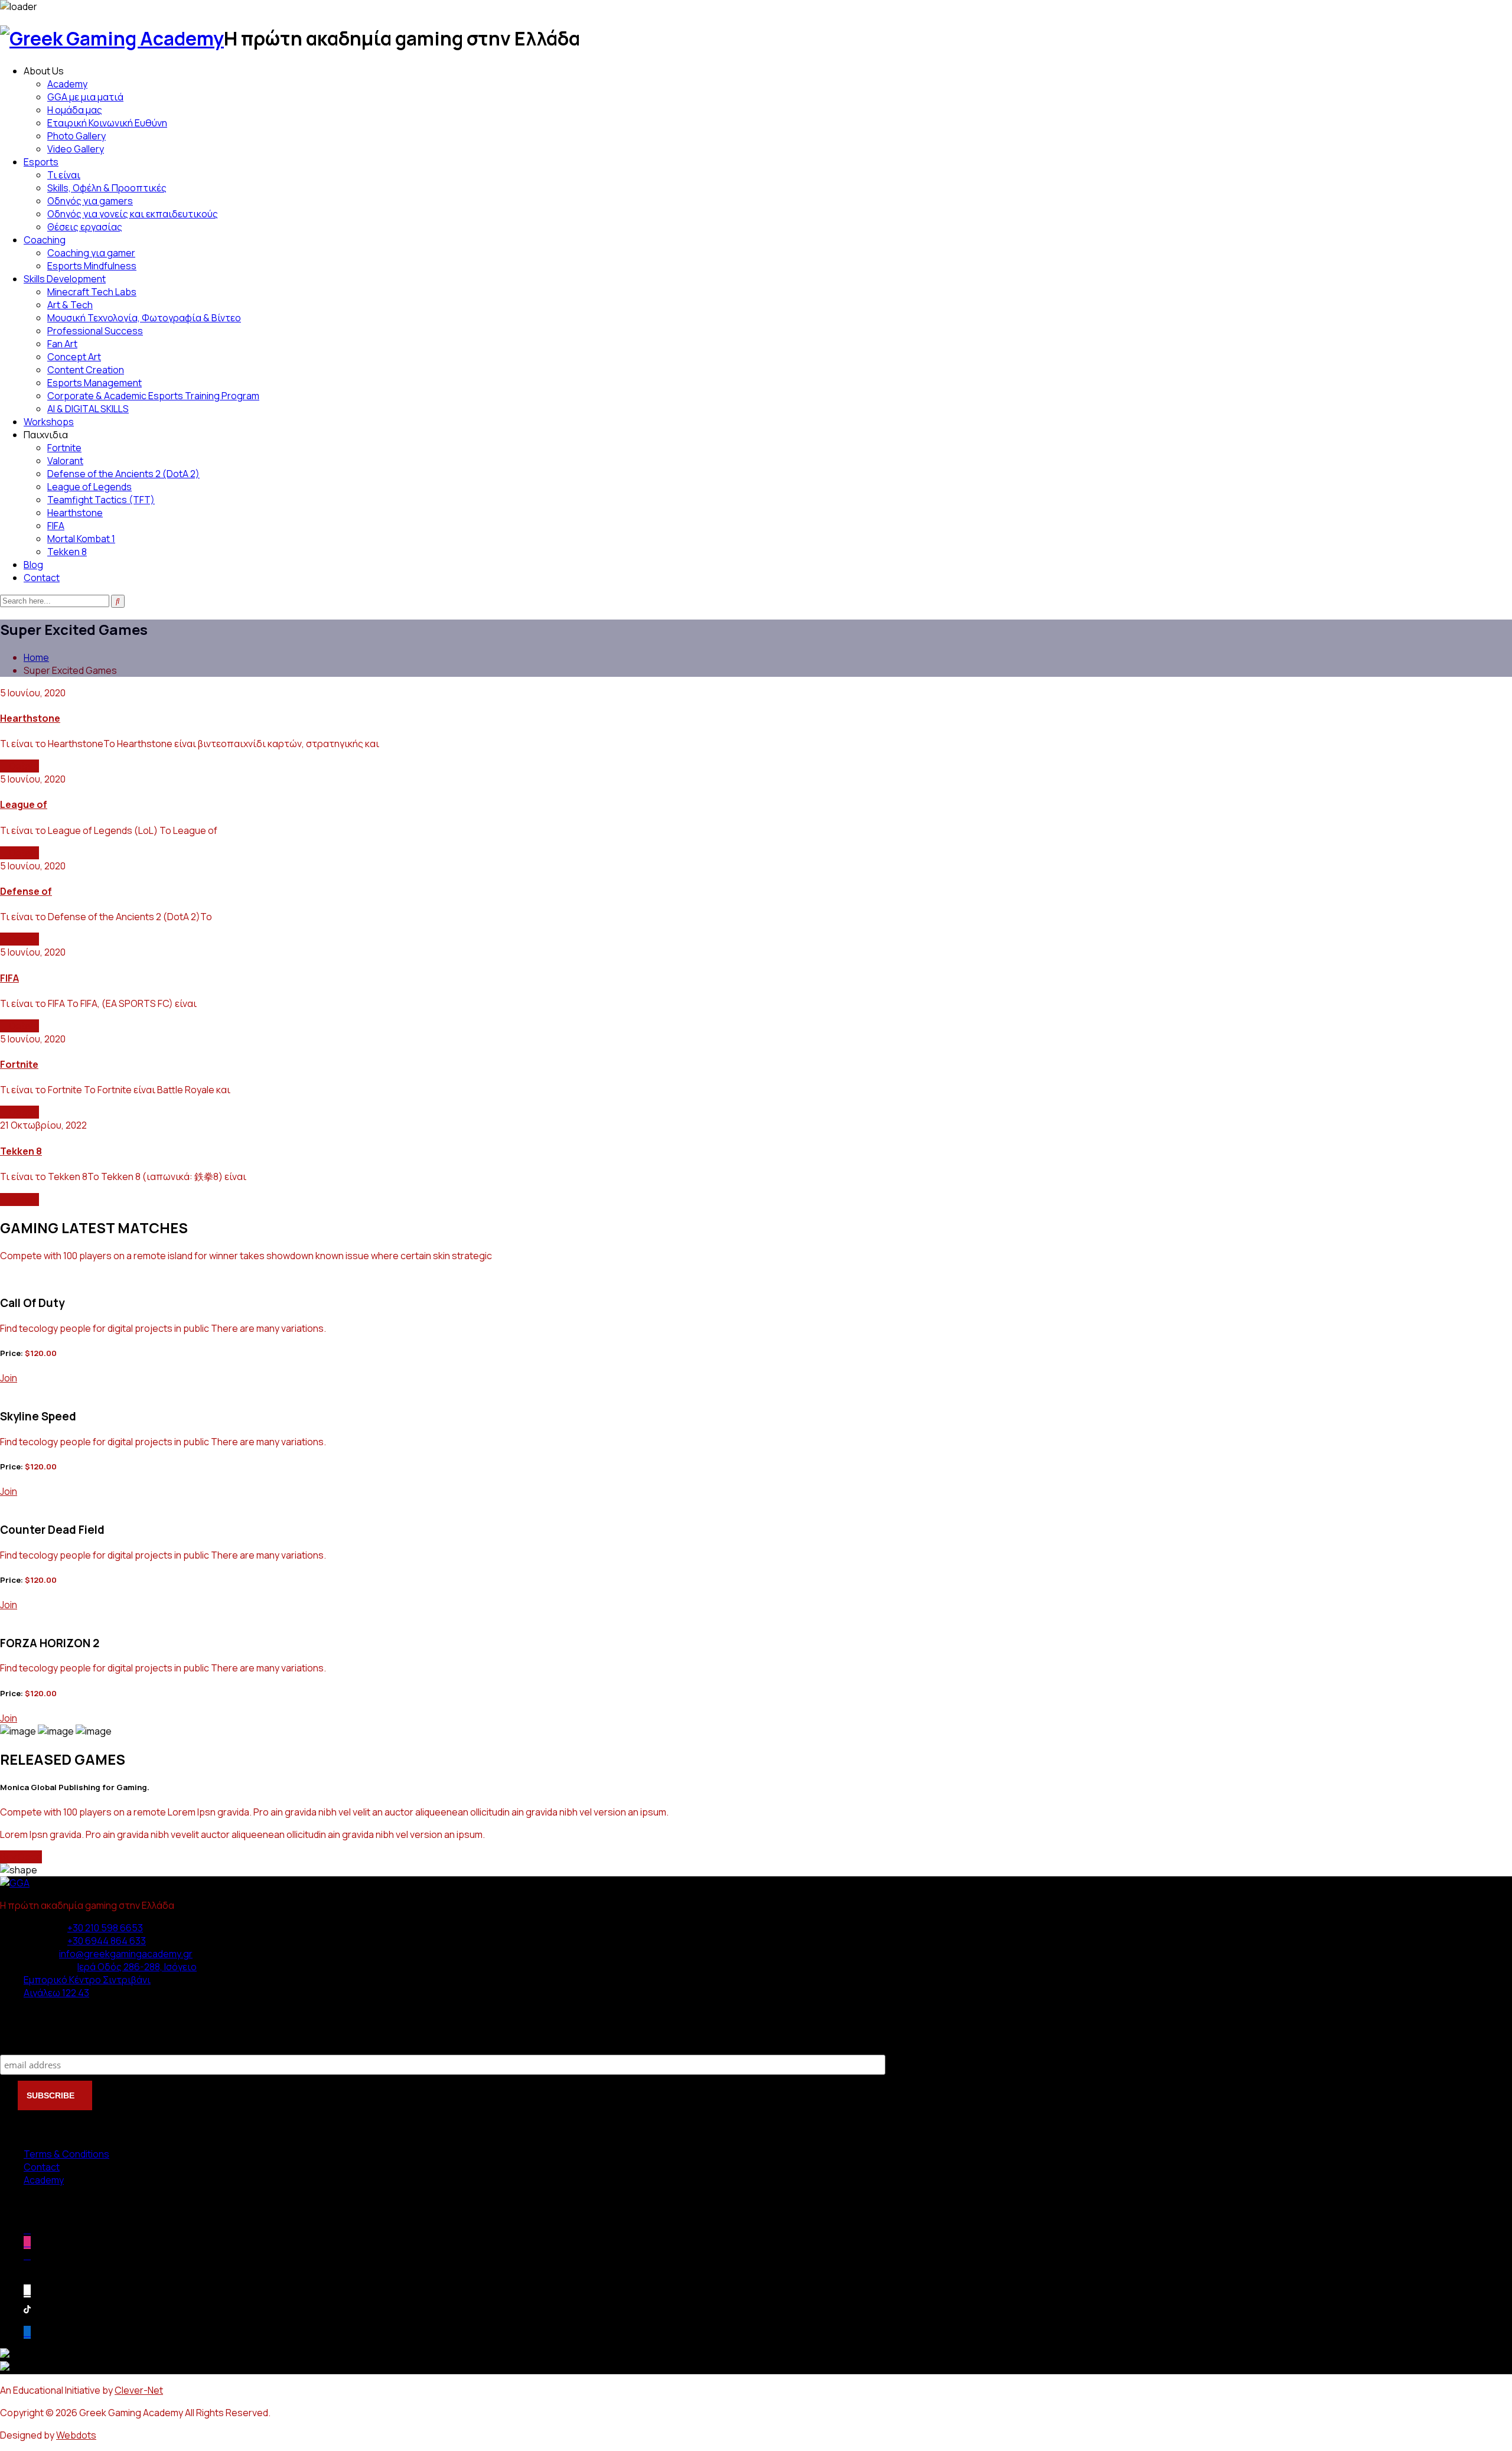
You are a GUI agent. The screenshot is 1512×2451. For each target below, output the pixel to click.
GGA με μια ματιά (85, 97)
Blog (33, 565)
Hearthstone (75, 513)
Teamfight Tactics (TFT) (101, 500)
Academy (67, 84)
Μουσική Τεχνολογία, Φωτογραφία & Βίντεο (144, 318)
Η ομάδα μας (75, 110)
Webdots (76, 2435)
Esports (41, 162)
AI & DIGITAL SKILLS (88, 409)
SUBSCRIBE (52, 2095)
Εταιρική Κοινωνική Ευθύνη (107, 123)
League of (24, 804)
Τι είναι (64, 175)
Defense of (26, 891)
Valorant (65, 461)
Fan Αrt (62, 344)
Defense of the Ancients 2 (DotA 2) (123, 474)
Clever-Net (139, 2390)
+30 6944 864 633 (107, 1941)
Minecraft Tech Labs (92, 292)
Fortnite (64, 448)
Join (9, 1378)
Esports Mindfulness (92, 266)
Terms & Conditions (66, 2154)
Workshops (49, 422)
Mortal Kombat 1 (81, 539)
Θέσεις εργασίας (85, 227)
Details (23, 766)
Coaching (45, 240)
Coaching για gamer (91, 253)
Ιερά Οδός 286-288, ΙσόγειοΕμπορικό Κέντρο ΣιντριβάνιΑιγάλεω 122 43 (110, 1980)
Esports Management (94, 383)
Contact (42, 578)
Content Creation (86, 370)
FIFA (56, 526)
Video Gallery (76, 149)
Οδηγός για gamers (90, 201)
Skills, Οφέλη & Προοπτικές (107, 188)
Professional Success (95, 331)
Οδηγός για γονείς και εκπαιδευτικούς (133, 214)
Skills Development (65, 279)
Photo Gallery (76, 136)
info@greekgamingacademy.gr (126, 1954)
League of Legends (89, 487)
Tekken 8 (67, 552)
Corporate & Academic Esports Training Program (153, 396)
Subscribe (24, 2042)
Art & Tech (70, 305)
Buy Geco (21, 1857)
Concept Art (74, 357)
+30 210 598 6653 (105, 1928)
